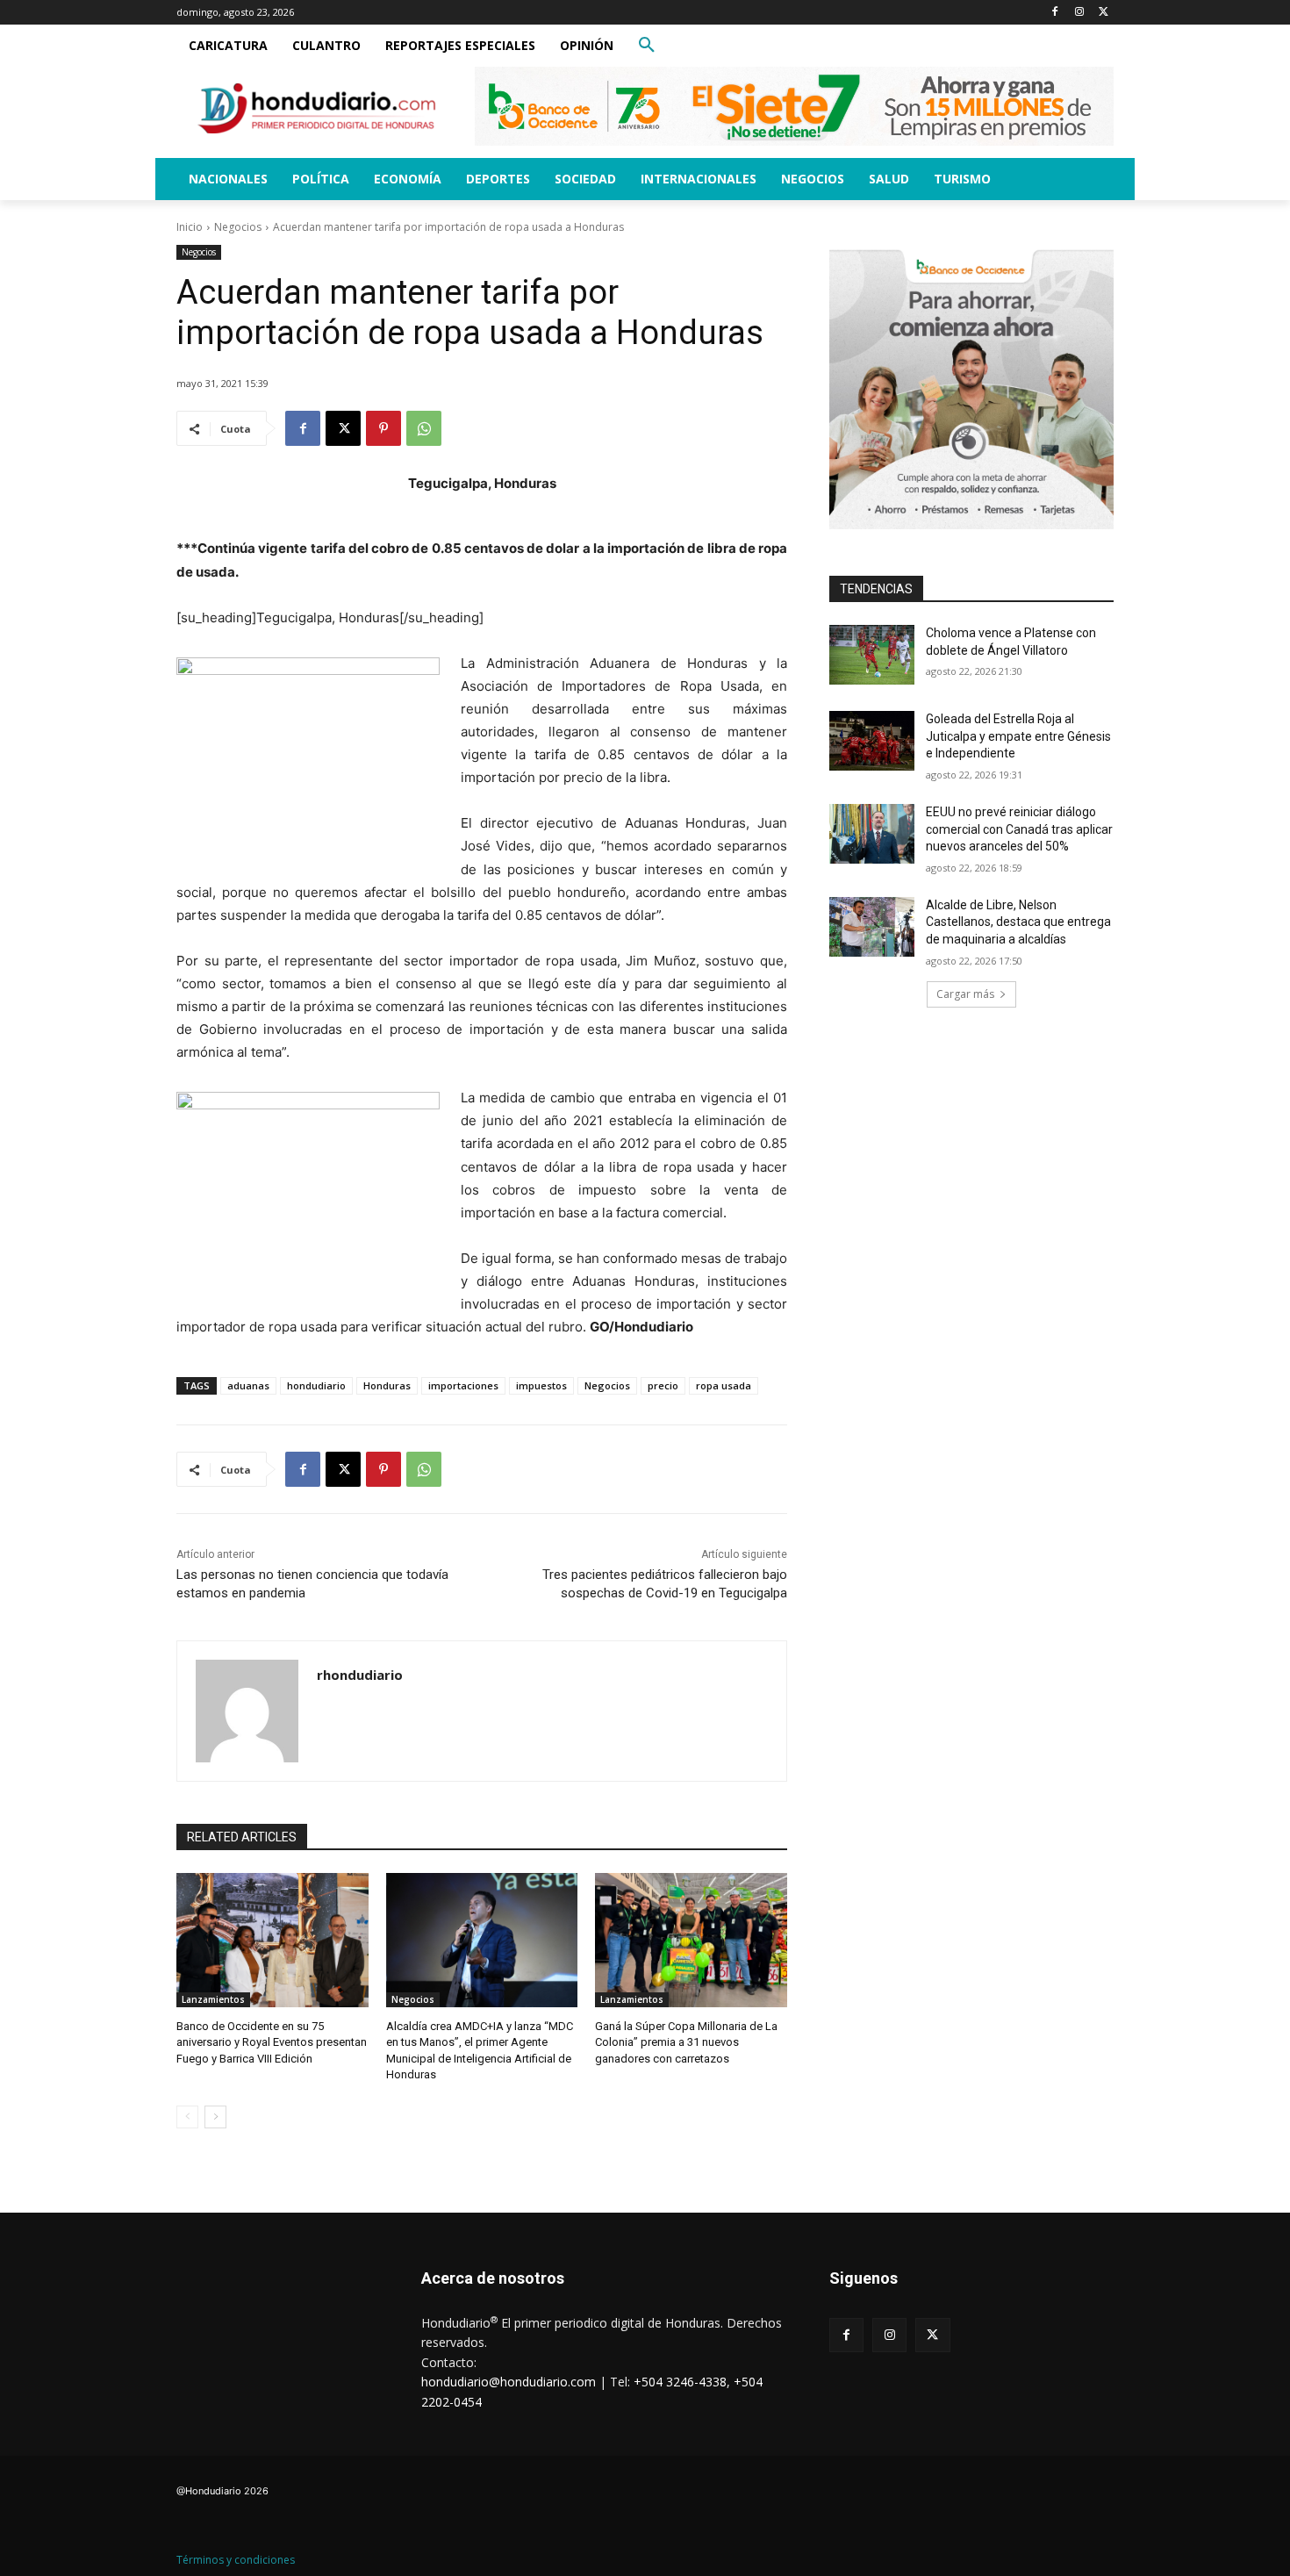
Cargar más (965, 994)
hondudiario (316, 1385)
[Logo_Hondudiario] (317, 108)
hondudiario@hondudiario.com (509, 2382)
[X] (1104, 13)
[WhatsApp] (424, 428)
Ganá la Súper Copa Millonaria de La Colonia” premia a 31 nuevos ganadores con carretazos (686, 2042)
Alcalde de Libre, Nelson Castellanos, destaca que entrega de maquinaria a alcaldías (1018, 922)
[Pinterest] (383, 428)
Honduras (387, 1385)
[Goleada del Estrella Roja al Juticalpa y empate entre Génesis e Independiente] (872, 741)
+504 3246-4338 (680, 2382)
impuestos (541, 1385)
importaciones (463, 1385)
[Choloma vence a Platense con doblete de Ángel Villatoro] (872, 655)
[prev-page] (187, 2117)
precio (663, 1385)
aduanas (248, 1385)
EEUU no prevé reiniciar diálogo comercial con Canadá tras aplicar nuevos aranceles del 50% (1019, 829)
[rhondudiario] (247, 1711)
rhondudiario (360, 1675)
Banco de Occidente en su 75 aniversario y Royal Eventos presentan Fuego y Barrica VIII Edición (272, 2042)
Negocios (238, 227)
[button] (647, 46)
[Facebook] (1055, 13)
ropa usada (724, 1385)
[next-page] (215, 2117)
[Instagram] (1079, 13)
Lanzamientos (213, 1999)
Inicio (190, 227)
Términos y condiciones (236, 2560)
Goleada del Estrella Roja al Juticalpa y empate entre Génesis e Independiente (1018, 736)
